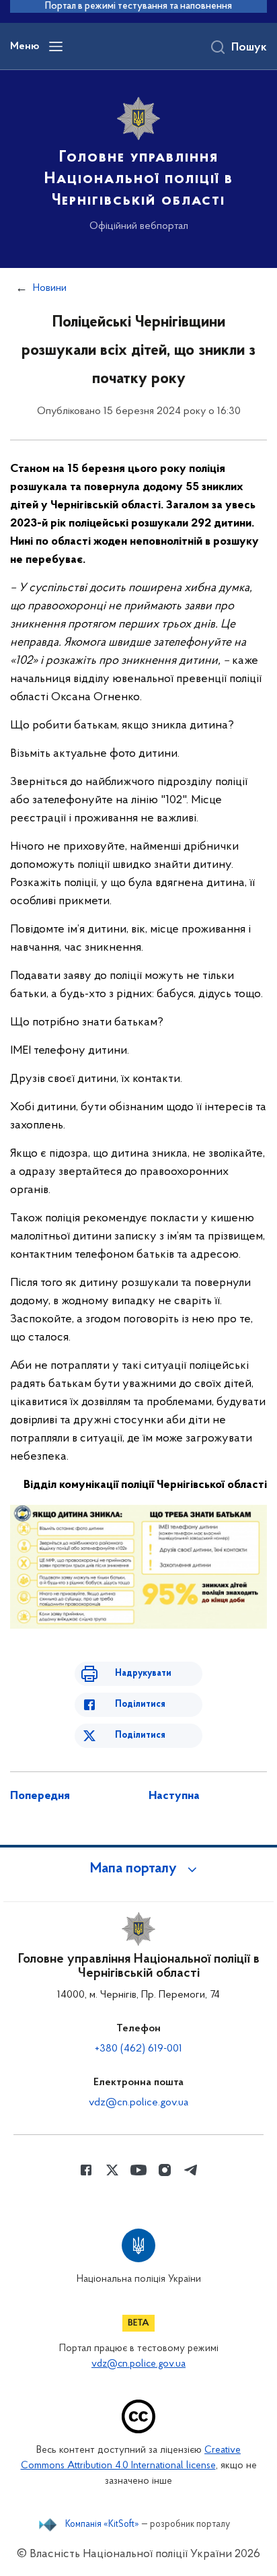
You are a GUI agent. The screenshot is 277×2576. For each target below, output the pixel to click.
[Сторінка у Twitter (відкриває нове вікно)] (112, 2170)
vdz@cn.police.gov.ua (138, 2103)
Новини (50, 288)
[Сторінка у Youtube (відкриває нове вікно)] (138, 2170)
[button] (138, 1869)
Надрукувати (143, 1673)
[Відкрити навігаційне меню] (56, 46)
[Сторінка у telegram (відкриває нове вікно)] (191, 2170)
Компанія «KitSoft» (102, 2525)
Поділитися (140, 1704)
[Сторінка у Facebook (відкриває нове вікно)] (86, 2170)
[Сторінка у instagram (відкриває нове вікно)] (165, 2170)
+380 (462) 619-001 (138, 2049)
